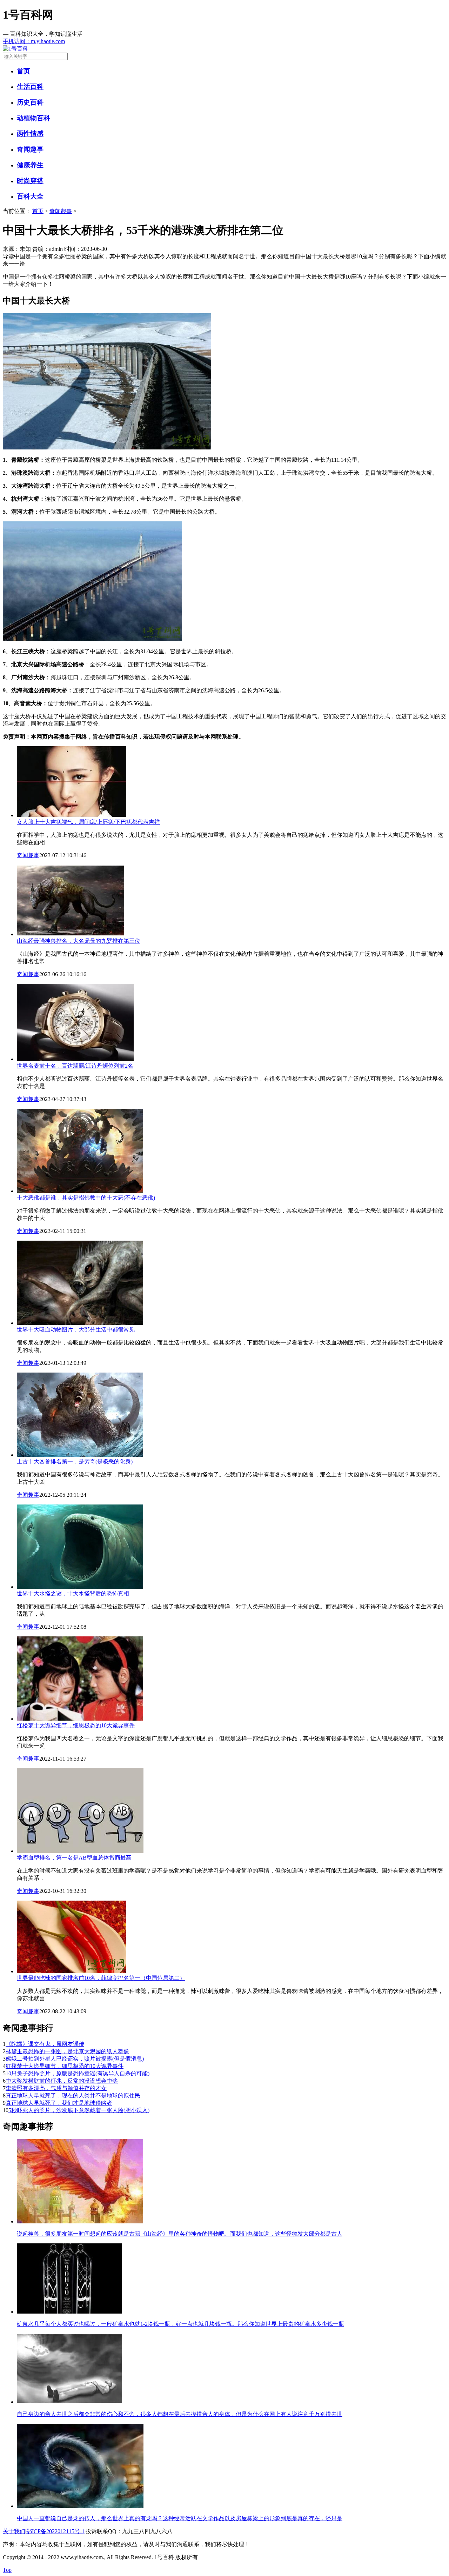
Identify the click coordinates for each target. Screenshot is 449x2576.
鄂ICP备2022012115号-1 (55, 2531)
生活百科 (30, 86)
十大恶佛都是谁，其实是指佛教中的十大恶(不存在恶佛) (86, 1198)
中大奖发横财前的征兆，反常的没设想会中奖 (62, 2081)
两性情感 (30, 134)
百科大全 (30, 196)
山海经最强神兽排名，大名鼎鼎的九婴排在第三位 (79, 941)
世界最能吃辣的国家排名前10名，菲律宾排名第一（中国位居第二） (101, 1978)
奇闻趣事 (30, 149)
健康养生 (30, 165)
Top (7, 2570)
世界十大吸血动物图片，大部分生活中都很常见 (76, 1330)
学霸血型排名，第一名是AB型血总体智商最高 (74, 1858)
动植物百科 (33, 118)
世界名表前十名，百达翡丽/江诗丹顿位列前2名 (75, 1066)
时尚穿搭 (30, 181)
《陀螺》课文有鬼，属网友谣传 (45, 2044)
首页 (24, 71)
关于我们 (14, 2531)
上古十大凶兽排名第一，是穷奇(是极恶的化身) (75, 1461)
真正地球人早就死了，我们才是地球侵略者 (59, 2103)
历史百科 (30, 102)
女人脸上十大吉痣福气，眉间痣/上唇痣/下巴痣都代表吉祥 (88, 822)
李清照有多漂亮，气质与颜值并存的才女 (56, 2088)
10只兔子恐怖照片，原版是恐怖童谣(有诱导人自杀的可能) (78, 2073)
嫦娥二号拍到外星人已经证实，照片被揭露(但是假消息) (75, 2059)
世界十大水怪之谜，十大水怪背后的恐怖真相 (73, 1593)
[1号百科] (224, 49)
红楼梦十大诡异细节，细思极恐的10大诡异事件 (76, 1725)
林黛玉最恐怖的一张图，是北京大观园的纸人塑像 (67, 2051)
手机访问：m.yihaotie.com (34, 41)
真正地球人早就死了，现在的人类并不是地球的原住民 (73, 2095)
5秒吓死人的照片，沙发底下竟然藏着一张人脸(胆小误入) (79, 2110)
